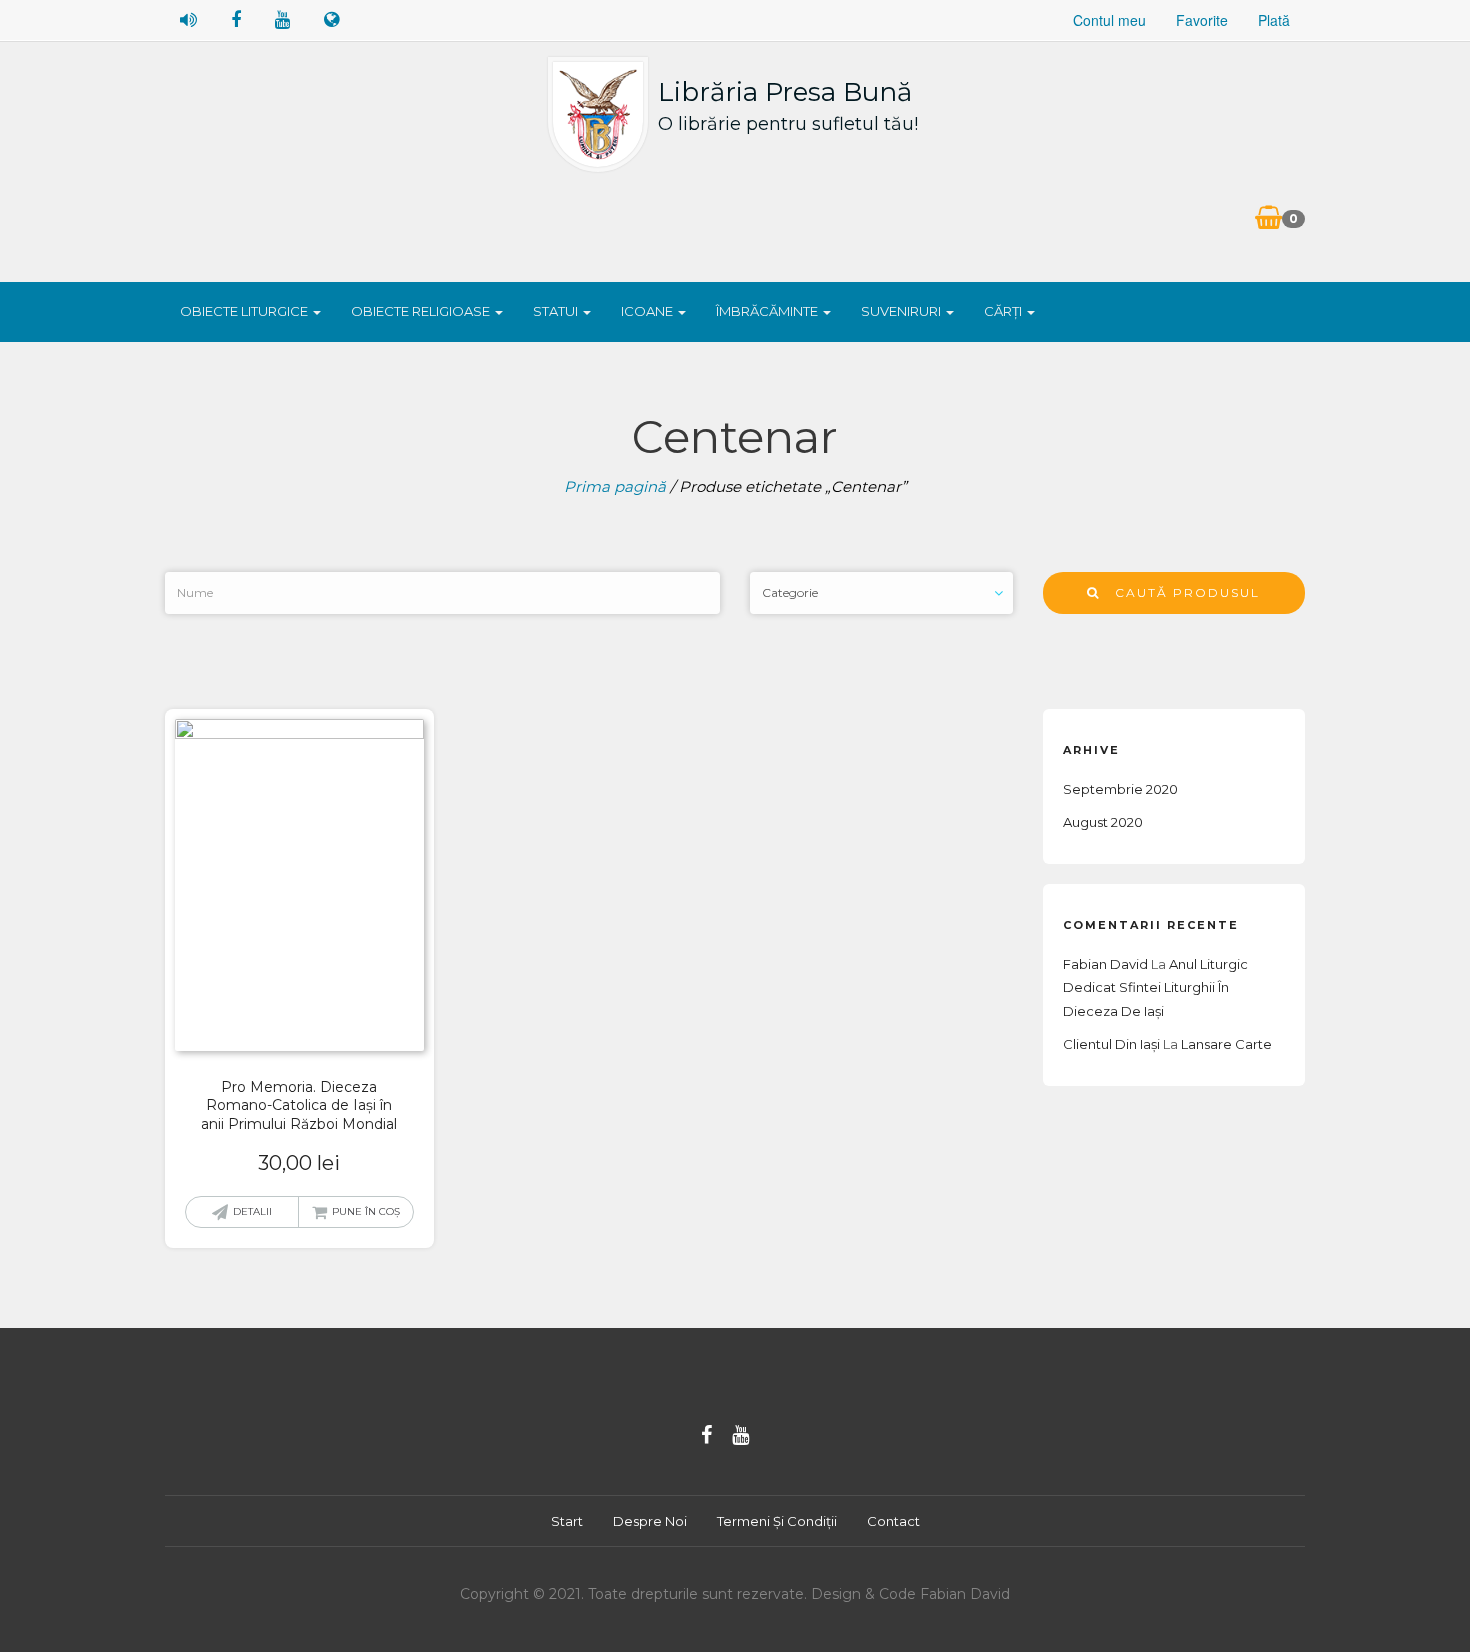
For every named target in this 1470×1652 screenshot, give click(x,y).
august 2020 (1103, 822)
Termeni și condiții (777, 1521)
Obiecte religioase (422, 311)
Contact (893, 1521)
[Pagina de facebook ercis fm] (236, 20)
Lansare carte (1226, 1044)
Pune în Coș (366, 1211)
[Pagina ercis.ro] (331, 20)
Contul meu (1109, 20)
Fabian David (1105, 964)
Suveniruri (902, 311)
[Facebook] (706, 1435)
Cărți (1004, 311)
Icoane (648, 311)
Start (567, 1521)
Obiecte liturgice (245, 311)
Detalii (252, 1211)
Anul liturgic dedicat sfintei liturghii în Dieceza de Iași (1155, 987)
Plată (1274, 20)
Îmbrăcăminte (768, 311)
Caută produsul (1180, 592)
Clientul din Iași (1111, 1044)
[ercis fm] (188, 20)
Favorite (1202, 20)
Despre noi (650, 1521)
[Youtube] (740, 1435)
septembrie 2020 (1120, 789)
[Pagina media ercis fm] (282, 20)
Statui (557, 311)
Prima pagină (615, 486)
